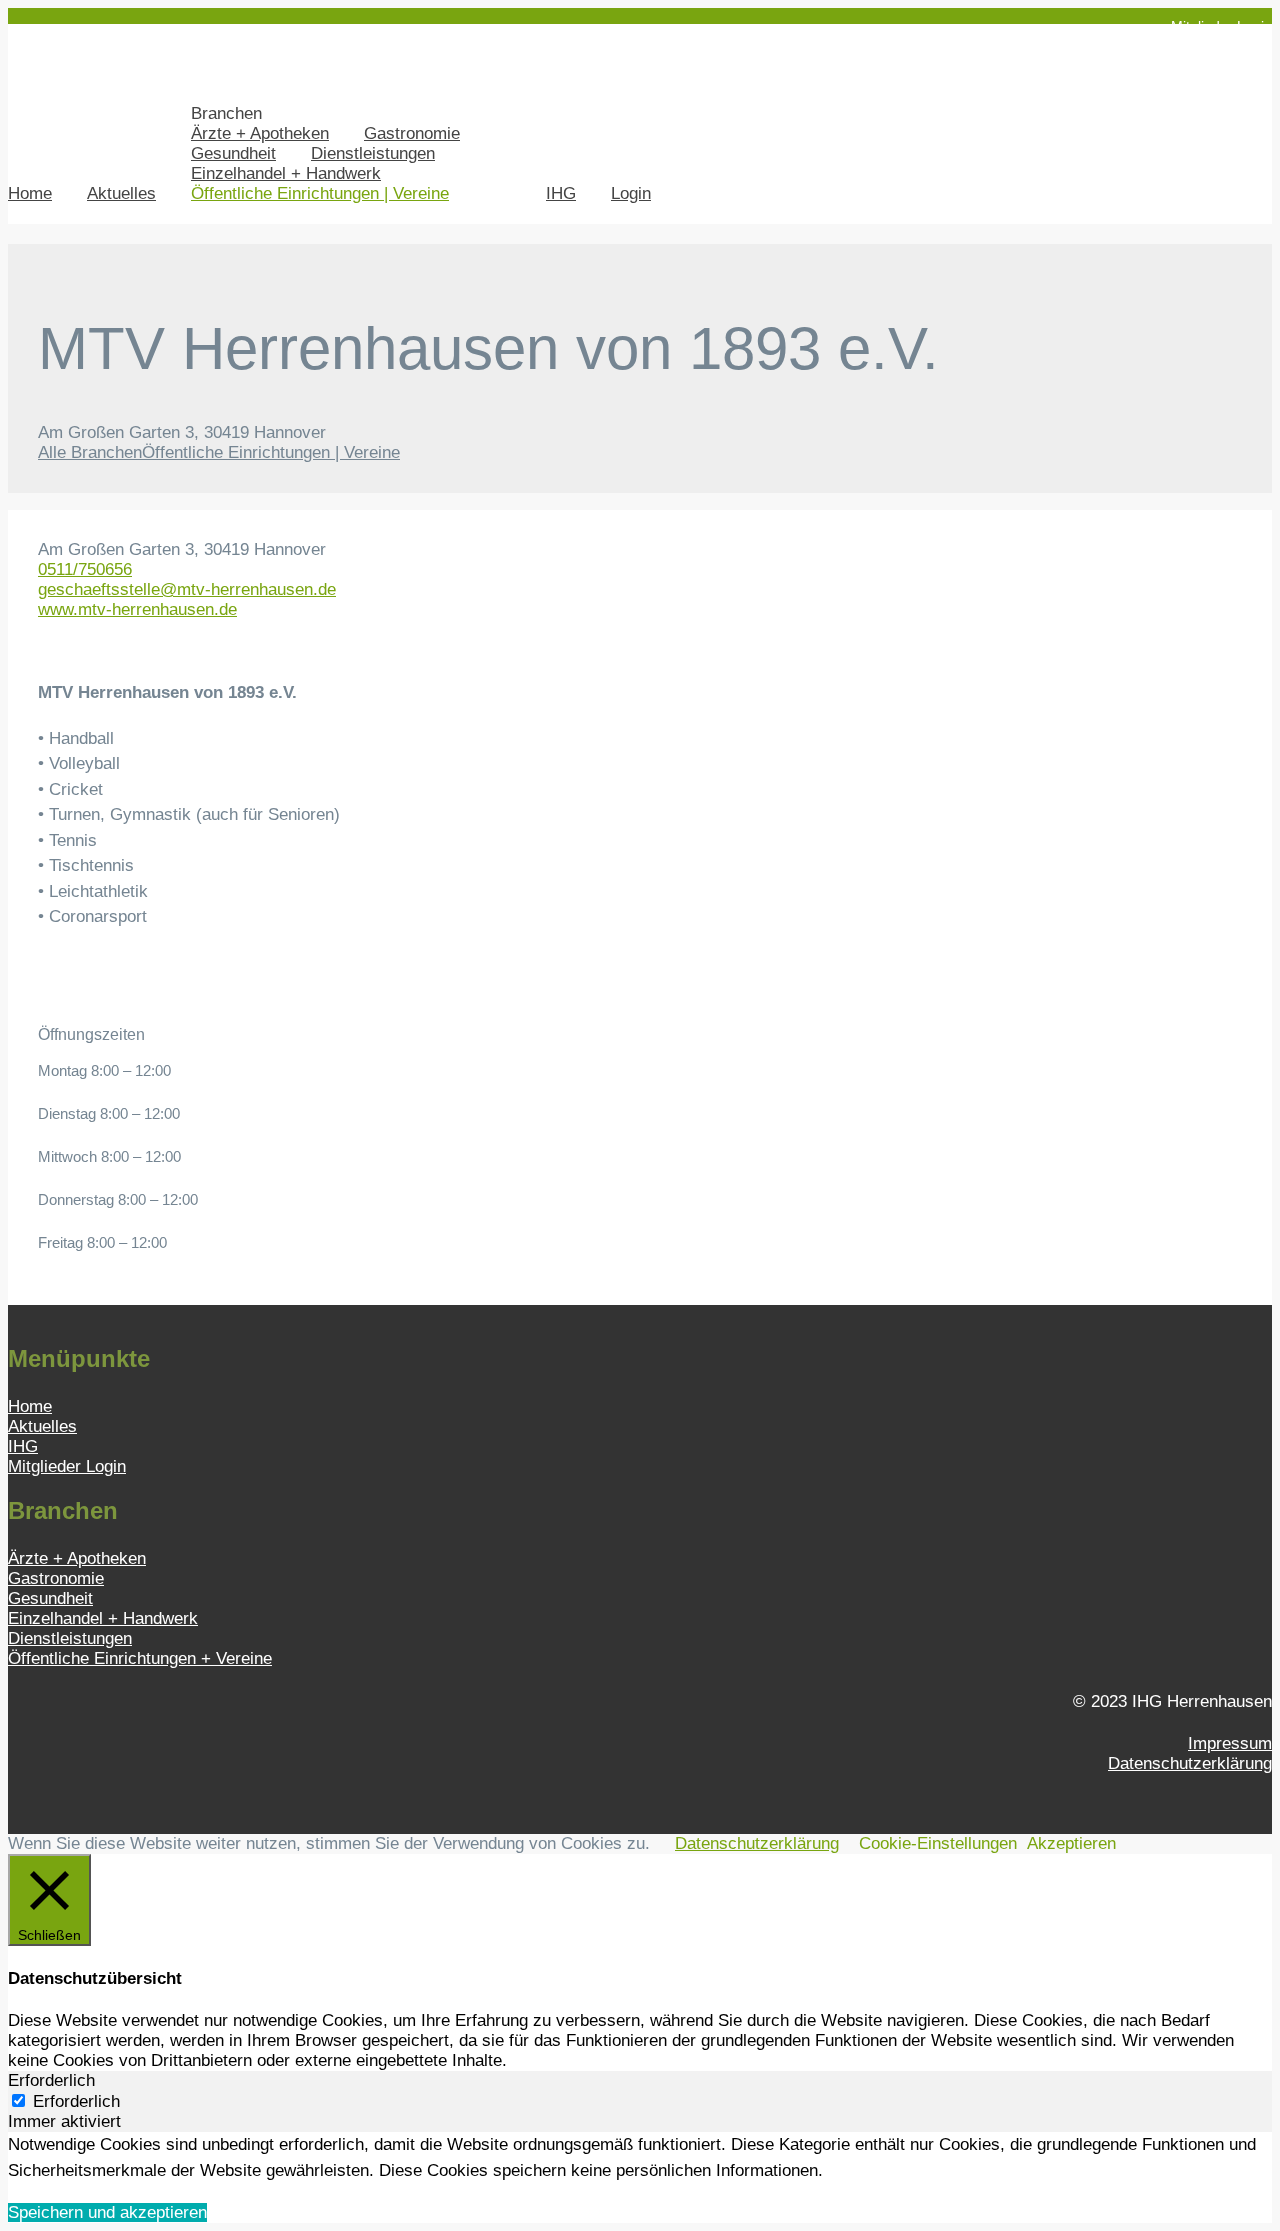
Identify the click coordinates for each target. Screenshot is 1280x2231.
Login (631, 193)
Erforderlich (76, 2101)
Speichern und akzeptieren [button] (107, 2212)
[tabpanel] (640, 2157)
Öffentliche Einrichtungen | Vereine (320, 193)
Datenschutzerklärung (1190, 1763)
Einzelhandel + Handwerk (286, 173)
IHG (561, 193)
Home (30, 193)
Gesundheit (233, 153)
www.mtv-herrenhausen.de (137, 609)
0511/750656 (85, 569)
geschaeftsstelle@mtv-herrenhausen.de (187, 589)
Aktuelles (121, 193)
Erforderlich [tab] (51, 2080)
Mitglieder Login (1221, 26)
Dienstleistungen (373, 153)
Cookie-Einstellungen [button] (938, 1843)
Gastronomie (412, 133)
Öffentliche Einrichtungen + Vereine (140, 1658)
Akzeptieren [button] (1071, 1843)
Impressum (1230, 1743)
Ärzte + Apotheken (260, 133)
